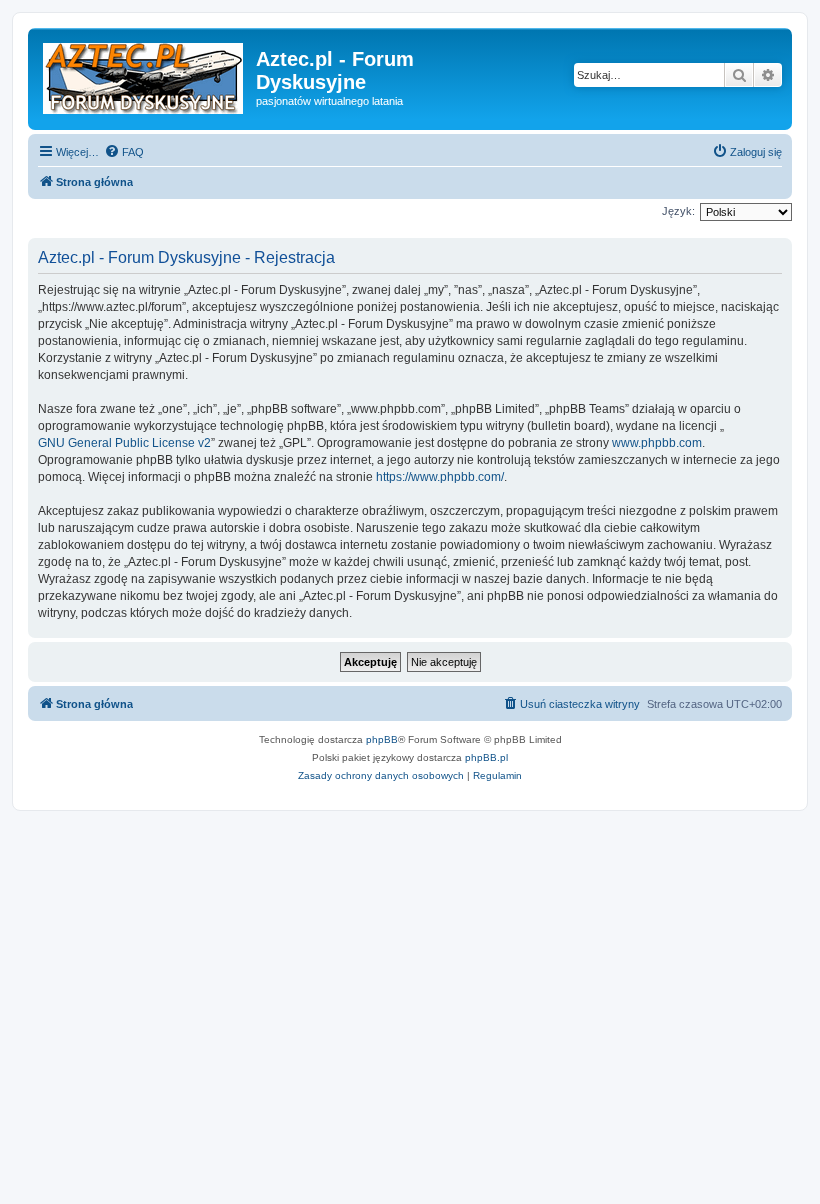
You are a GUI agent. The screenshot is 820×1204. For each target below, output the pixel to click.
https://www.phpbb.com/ (440, 477)
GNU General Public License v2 (124, 443)
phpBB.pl (486, 757)
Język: (678, 211)
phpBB (382, 739)
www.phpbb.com (657, 443)
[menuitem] (124, 152)
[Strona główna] (144, 74)
